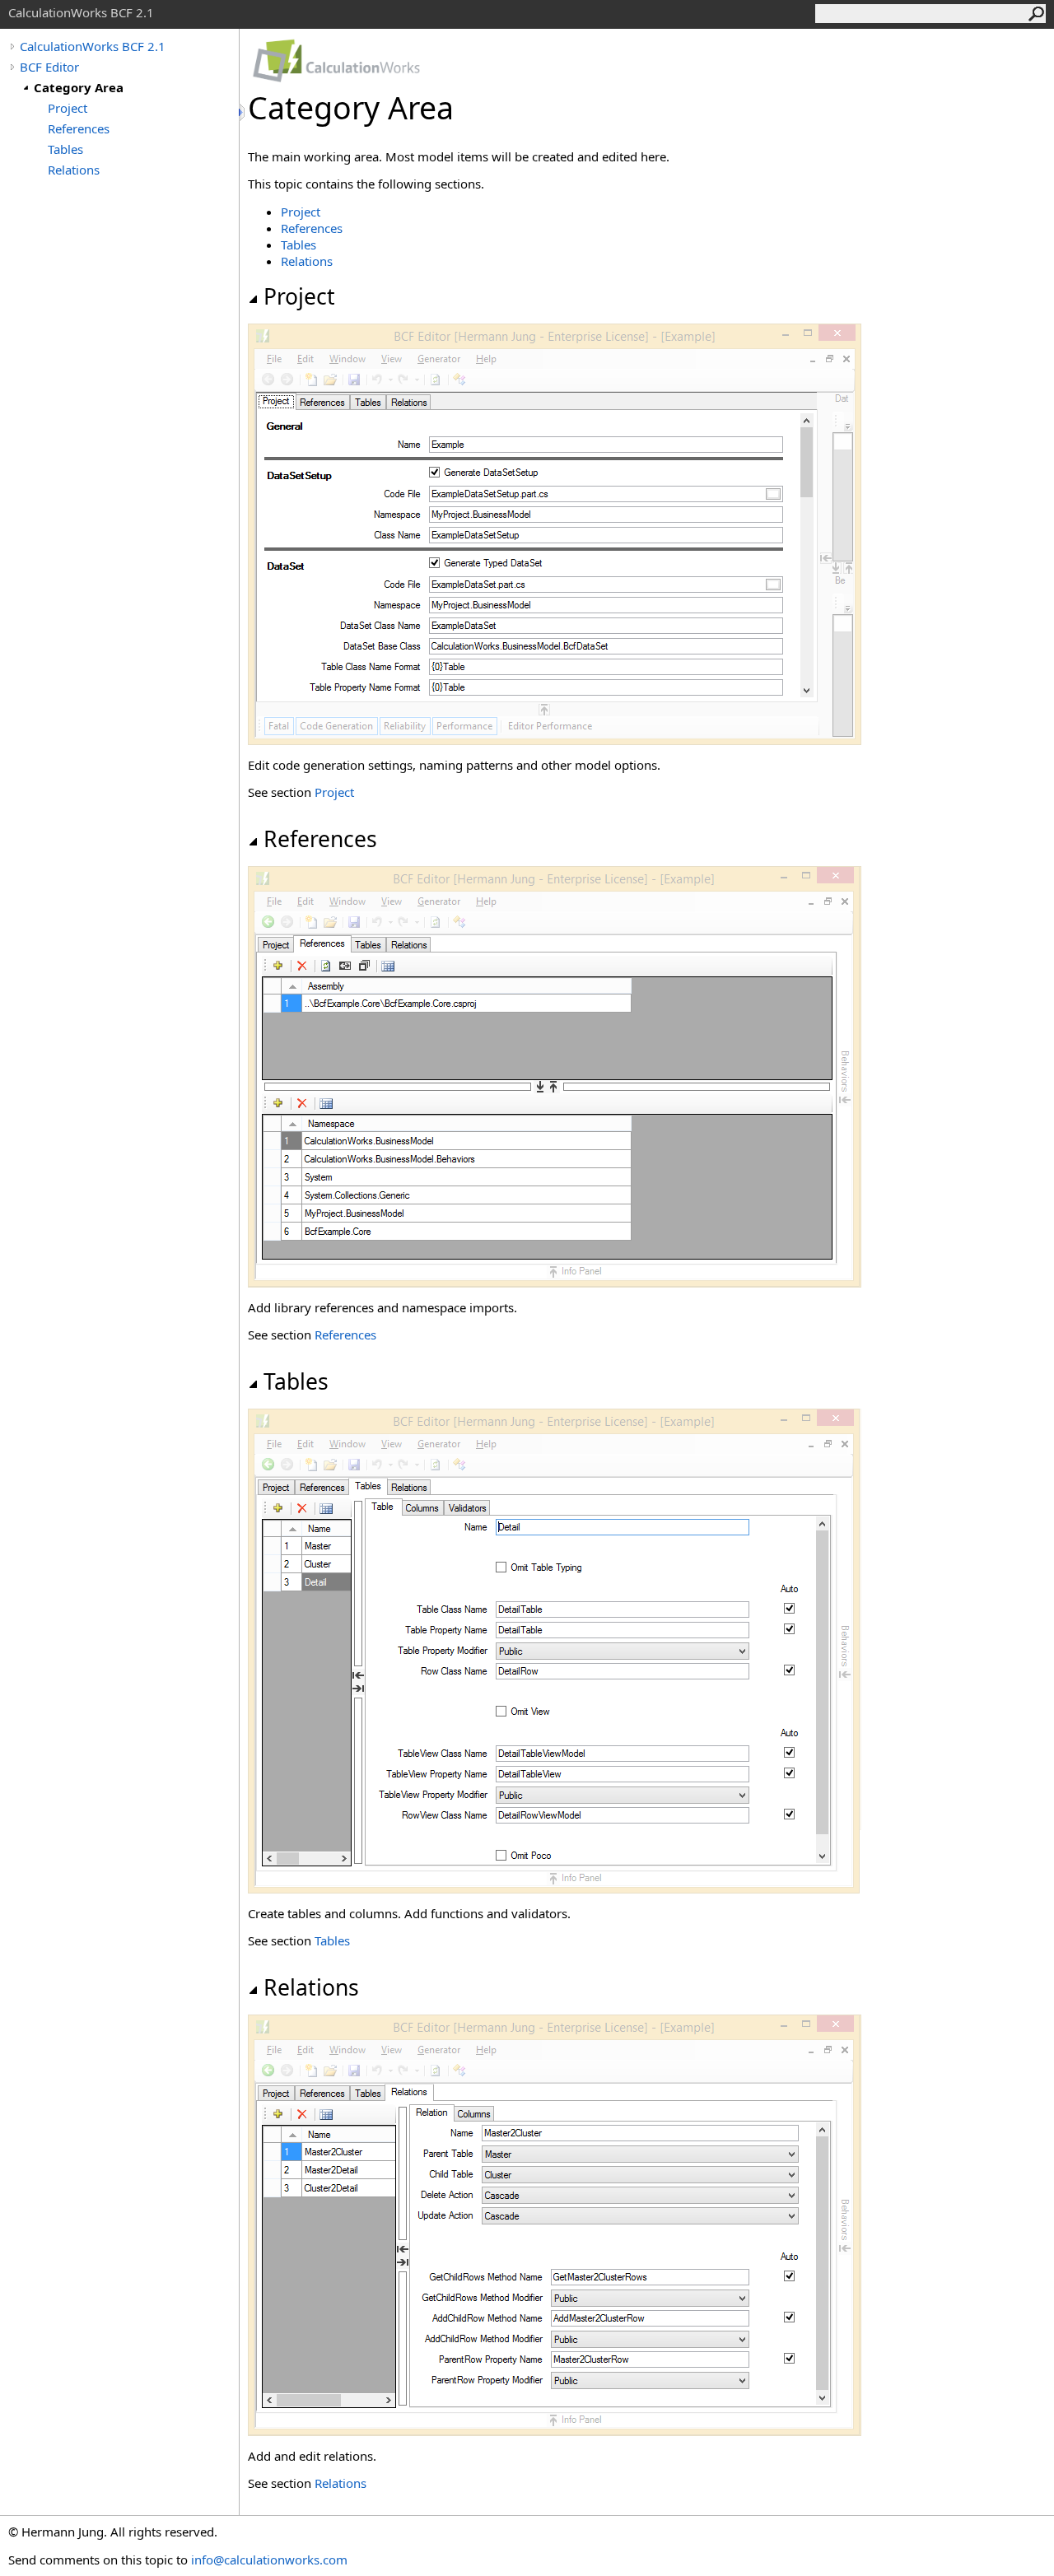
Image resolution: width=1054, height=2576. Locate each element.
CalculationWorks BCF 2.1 (93, 46)
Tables (65, 149)
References (79, 128)
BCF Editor (49, 67)
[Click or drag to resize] (243, 112)
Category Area (79, 87)
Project (68, 108)
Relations (74, 170)
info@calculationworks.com (269, 2560)
